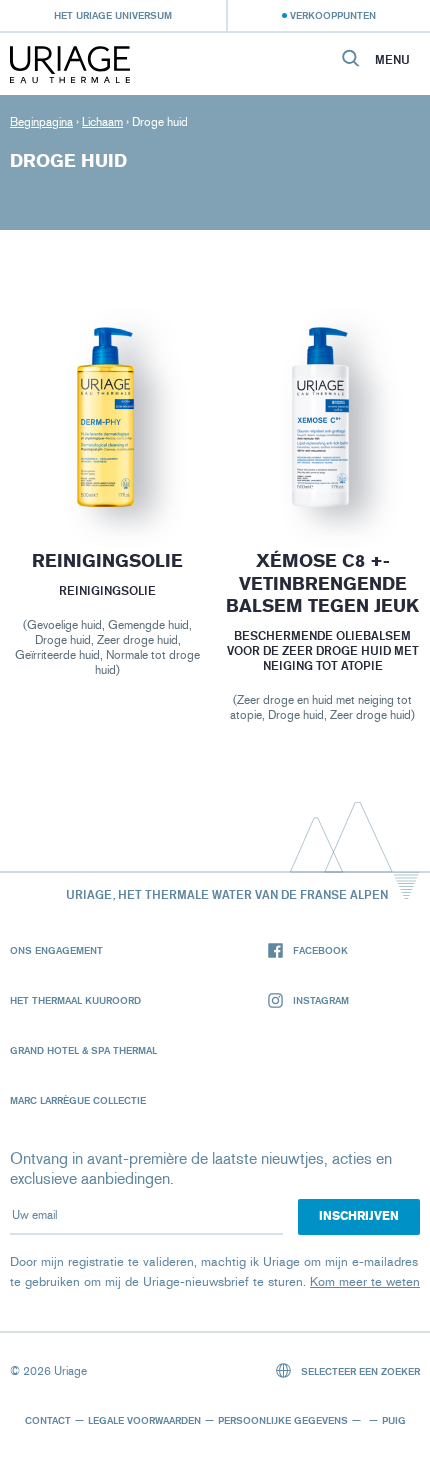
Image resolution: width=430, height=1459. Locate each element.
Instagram (321, 1000)
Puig (394, 1420)
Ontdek (107, 471)
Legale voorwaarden (144, 1420)
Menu (392, 60)
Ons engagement (56, 950)
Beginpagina (41, 122)
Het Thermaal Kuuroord (75, 1000)
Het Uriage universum (113, 15)
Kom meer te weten (365, 1281)
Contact (48, 1420)
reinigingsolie (107, 561)
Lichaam (102, 122)
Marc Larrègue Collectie (78, 1100)
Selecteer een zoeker (359, 1371)
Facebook (320, 950)
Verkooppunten (333, 15)
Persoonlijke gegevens (283, 1420)
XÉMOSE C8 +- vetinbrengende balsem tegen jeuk (322, 583)
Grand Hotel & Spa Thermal (83, 1050)
